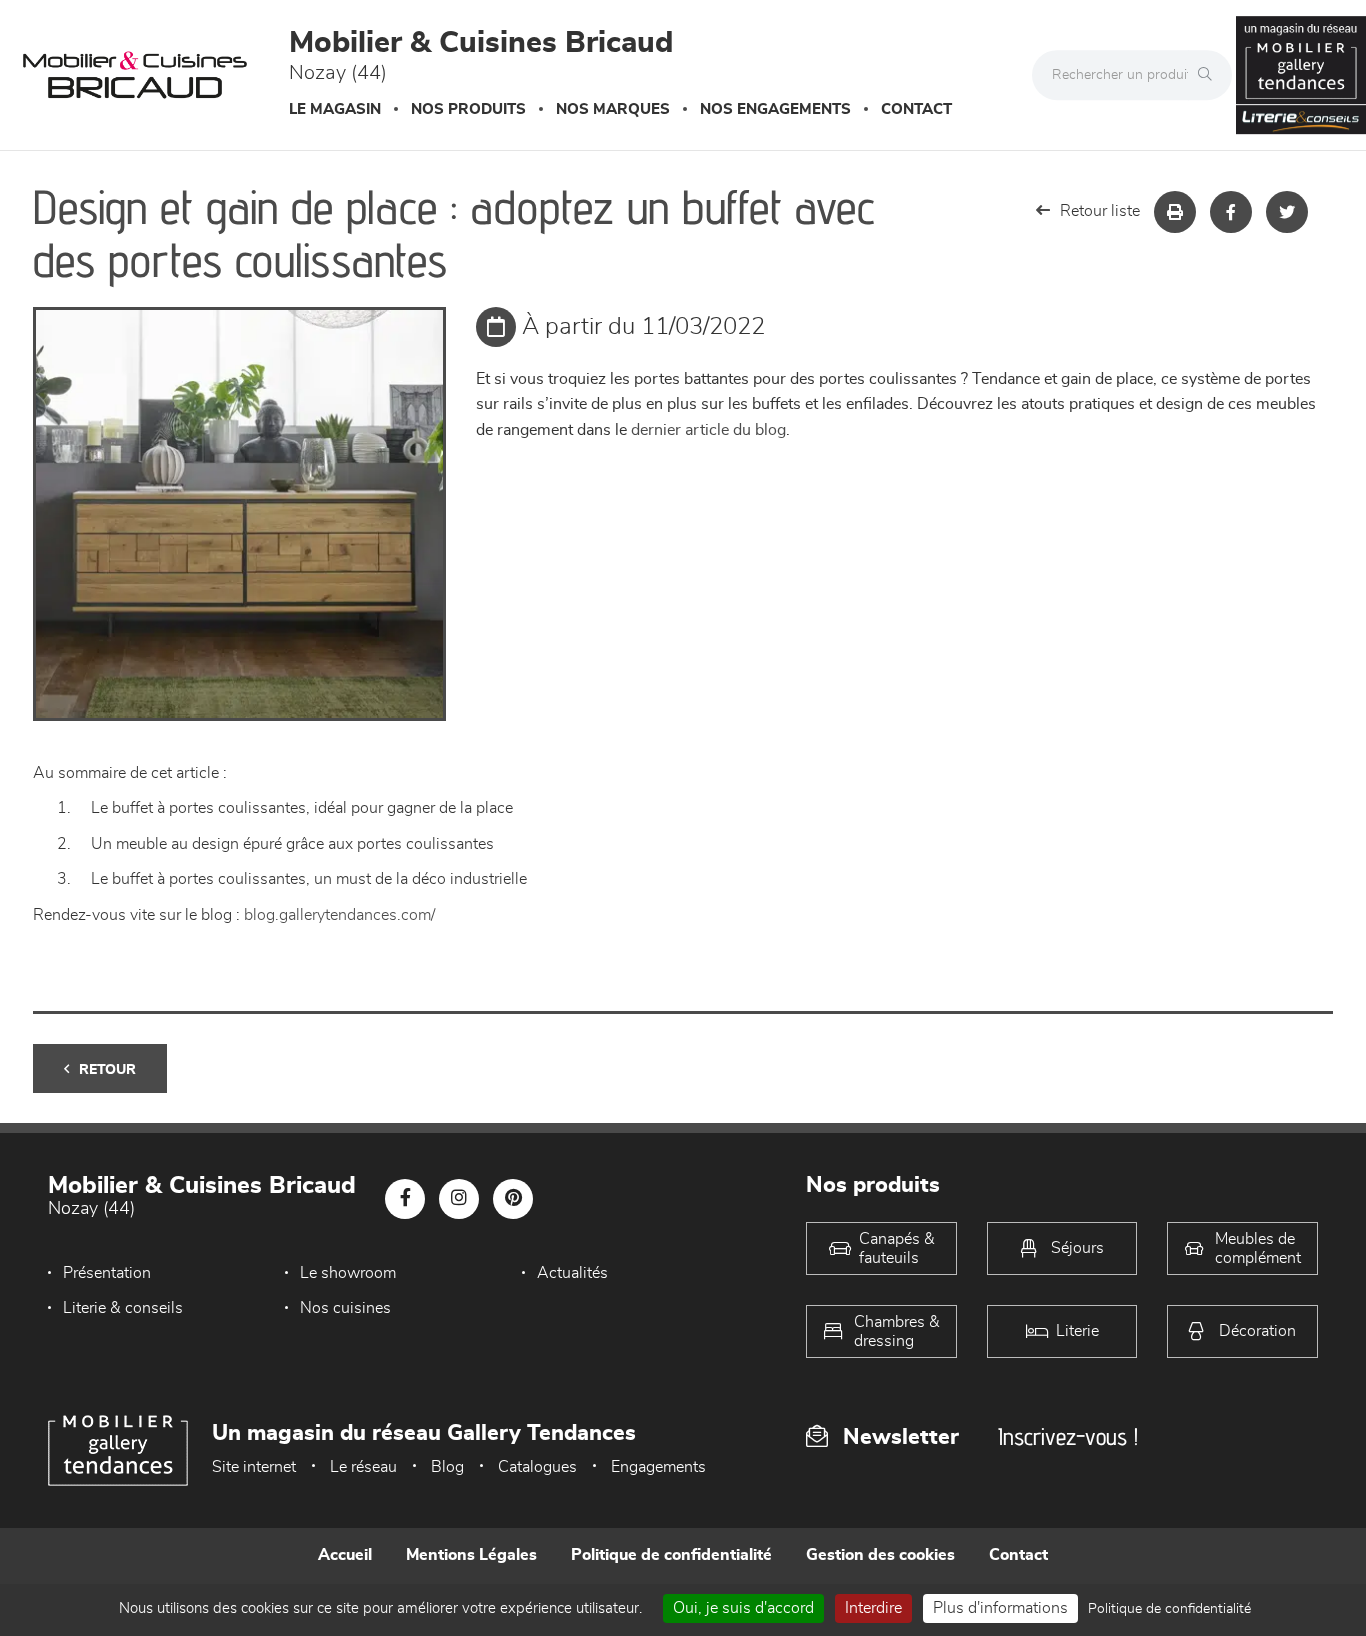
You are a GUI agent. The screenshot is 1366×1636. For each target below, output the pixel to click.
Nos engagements (775, 109)
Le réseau (363, 1467)
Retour (107, 1070)
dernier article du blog (708, 430)
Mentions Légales (471, 1555)
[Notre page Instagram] (459, 1199)
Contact (916, 109)
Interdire (873, 1608)
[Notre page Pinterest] (513, 1199)
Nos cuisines (345, 1308)
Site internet (254, 1467)
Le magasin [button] (335, 109)
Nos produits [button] (468, 109)
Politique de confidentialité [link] (1169, 1609)
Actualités (572, 1273)
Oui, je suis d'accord (743, 1608)
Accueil (345, 1555)
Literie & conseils (123, 1308)
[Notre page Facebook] (405, 1199)
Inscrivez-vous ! (1068, 1436)
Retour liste (1100, 211)
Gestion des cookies (880, 1555)
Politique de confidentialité (671, 1555)
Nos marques (613, 109)
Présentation (107, 1273)
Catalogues (537, 1467)
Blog (447, 1467)
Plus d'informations (1000, 1608)
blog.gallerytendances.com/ (339, 915)
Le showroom (348, 1273)
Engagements (658, 1467)
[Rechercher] (1210, 75)
